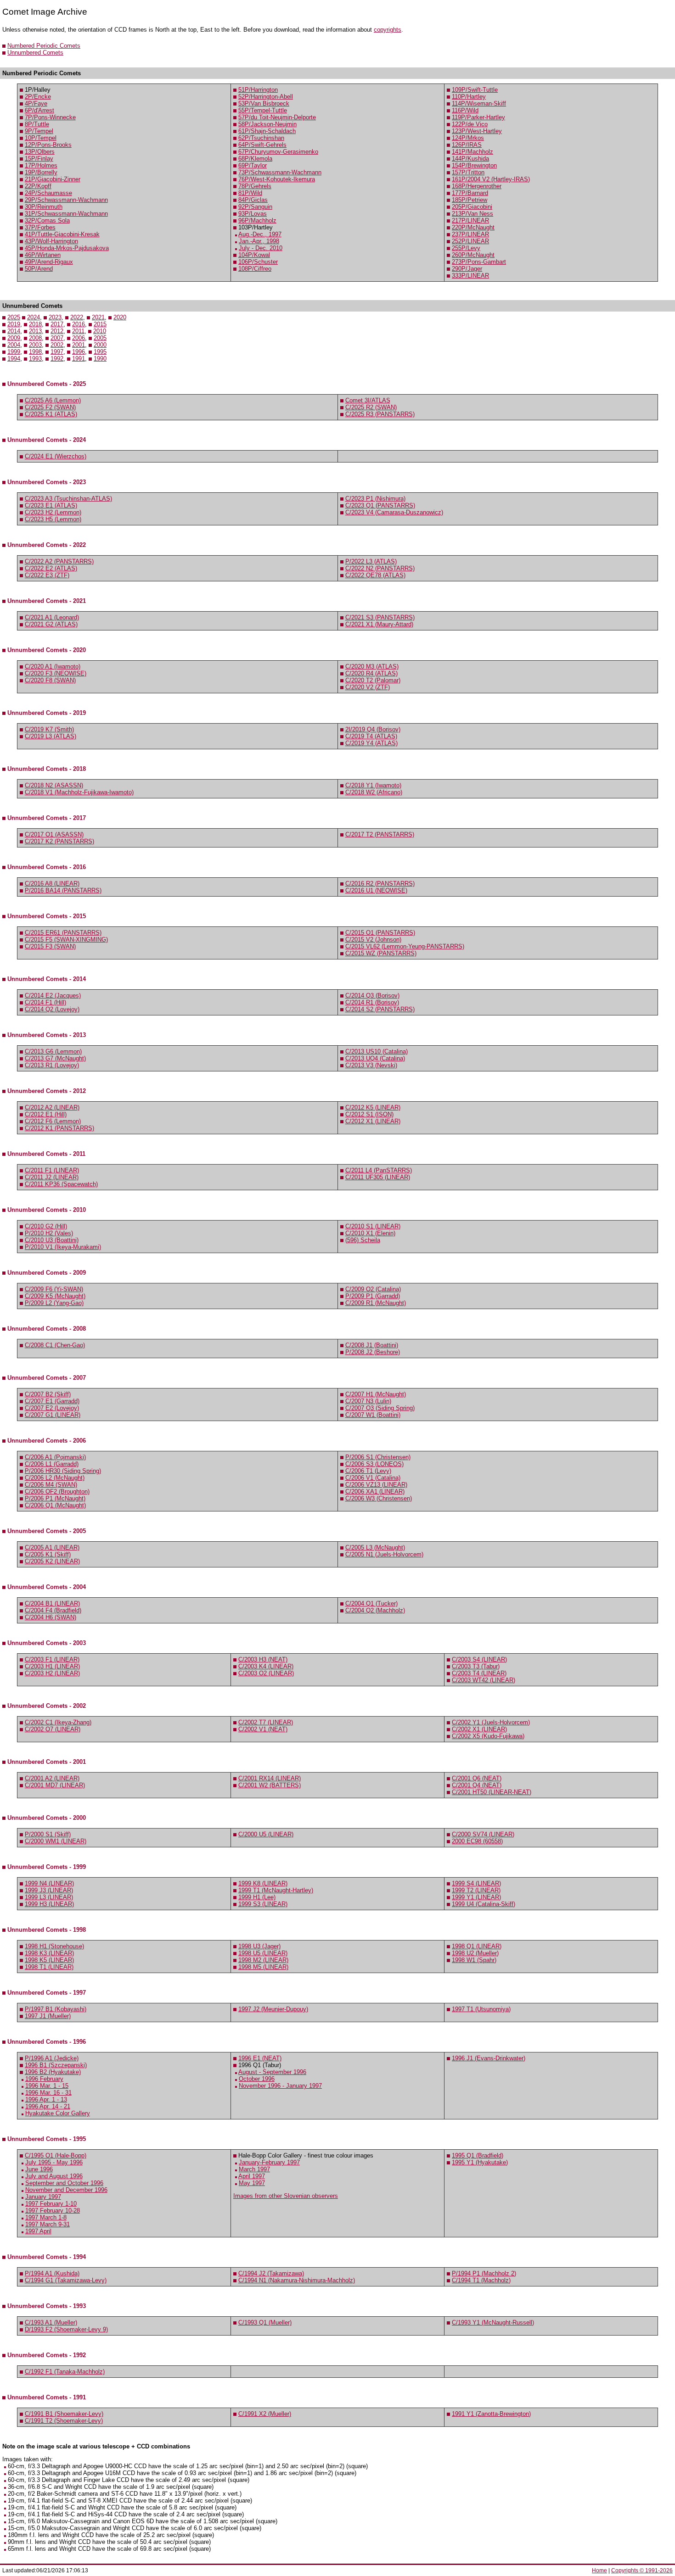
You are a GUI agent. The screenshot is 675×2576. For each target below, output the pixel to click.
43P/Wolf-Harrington (51, 241)
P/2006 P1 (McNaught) (55, 1498)
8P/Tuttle (37, 124)
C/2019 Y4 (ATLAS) (371, 743)
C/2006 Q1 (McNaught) (55, 1505)
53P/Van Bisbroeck (264, 103)
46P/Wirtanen (43, 255)
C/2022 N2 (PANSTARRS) (380, 568)
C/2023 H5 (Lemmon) (53, 519)
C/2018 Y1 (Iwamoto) (373, 785)
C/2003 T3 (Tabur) (476, 1666)
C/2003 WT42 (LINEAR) (484, 1680)
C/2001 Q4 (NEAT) (477, 1785)
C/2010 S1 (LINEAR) (373, 1226)
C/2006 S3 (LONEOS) (374, 1464)
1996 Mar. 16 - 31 (48, 2093)
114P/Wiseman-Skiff (479, 103)
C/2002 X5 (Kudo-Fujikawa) (488, 1736)
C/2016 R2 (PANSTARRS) (380, 884)
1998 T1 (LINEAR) (49, 1967)
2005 (100, 338)
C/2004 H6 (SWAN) (51, 1617)
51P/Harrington (258, 90)
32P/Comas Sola (47, 220)
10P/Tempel (41, 138)
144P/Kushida (470, 159)
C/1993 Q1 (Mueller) (265, 2322)
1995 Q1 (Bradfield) (478, 2155)
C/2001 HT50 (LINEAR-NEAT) (492, 1792)
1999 (14, 352)
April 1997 (252, 2176)
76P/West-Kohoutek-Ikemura (277, 179)
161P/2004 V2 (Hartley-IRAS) (491, 179)
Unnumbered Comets (35, 53)
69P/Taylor (253, 165)
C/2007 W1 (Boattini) (373, 1415)
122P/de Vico (470, 124)
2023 (55, 317)
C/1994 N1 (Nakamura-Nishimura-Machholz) (297, 2280)
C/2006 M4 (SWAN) (51, 1485)
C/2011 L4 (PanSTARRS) (379, 1170)
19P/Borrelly (41, 172)
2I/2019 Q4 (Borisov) (373, 729)
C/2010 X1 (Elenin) (370, 1233)
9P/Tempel (39, 131)
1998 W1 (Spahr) (474, 1960)
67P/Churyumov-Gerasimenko (278, 152)
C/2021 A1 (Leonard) (52, 617)
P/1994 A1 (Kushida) (52, 2273)
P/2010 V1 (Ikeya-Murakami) (63, 1247)
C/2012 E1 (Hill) (46, 1114)
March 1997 (254, 2169)
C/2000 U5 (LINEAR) (266, 1834)
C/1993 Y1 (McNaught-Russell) (493, 2322)
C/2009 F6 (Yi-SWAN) (54, 1289)
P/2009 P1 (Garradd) (373, 1296)
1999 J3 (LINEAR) (49, 1890)
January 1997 (43, 2197)
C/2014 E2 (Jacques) (53, 995)
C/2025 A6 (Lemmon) (53, 400)
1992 (57, 359)
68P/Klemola (255, 159)
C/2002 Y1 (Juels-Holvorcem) (491, 1722)
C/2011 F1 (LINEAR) (52, 1170)
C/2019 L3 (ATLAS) (51, 736)
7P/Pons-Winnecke (50, 117)
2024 (34, 317)
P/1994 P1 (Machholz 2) (484, 2273)
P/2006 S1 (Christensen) (378, 1457)
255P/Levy (466, 248)
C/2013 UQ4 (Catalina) (375, 1058)
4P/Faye (36, 103)
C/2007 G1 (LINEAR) (53, 1415)
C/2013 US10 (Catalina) (377, 1051)
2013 (35, 331)
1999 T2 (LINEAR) (476, 1890)
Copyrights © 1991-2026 (642, 2570)
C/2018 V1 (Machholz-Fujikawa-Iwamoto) (79, 792)
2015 (100, 324)
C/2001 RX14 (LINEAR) (270, 1778)
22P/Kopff (38, 186)
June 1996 (39, 2169)
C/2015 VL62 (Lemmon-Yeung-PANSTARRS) (405, 946)
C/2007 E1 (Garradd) (52, 1401)
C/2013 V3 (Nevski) (371, 1065)
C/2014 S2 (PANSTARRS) (380, 1009)
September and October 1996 (64, 2183)
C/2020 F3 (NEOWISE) (56, 673)
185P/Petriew (470, 200)
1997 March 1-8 (46, 2217)
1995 (100, 352)
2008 (35, 338)
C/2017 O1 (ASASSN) (54, 834)
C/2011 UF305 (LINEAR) (378, 1177)
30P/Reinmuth (44, 207)
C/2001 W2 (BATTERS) (270, 1785)
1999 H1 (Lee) (257, 1897)
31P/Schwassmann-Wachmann (66, 214)
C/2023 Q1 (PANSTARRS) (380, 505)
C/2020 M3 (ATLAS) (372, 666)
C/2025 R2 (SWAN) (371, 407)
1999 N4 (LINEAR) (49, 1883)
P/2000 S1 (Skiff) (48, 1834)
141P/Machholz (472, 152)
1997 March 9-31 (48, 2224)
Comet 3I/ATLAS (368, 400)
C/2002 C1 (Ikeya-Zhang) (58, 1722)
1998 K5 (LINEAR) (49, 1960)
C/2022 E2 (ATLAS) (51, 568)
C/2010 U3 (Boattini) (52, 1240)
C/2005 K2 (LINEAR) (52, 1561)
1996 (79, 352)
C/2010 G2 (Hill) (46, 1226)
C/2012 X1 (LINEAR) (373, 1121)
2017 (57, 324)
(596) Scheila (363, 1240)
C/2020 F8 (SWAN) (50, 680)
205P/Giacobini (472, 207)
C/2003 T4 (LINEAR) (479, 1673)
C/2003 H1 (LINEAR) (52, 1666)
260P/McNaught (473, 255)
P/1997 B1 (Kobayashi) (56, 2009)
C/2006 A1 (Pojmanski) (55, 1457)
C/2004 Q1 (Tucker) (371, 1603)
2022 (77, 317)
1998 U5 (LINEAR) (263, 1953)
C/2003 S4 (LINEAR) (479, 1659)
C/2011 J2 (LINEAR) (52, 1177)
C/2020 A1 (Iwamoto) (53, 666)
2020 (120, 317)
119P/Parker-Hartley (478, 117)
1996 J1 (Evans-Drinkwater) (489, 2058)
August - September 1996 (272, 2072)
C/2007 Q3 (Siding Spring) (380, 1408)
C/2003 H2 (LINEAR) (52, 1673)
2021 (98, 317)
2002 (57, 345)
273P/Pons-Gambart (479, 262)
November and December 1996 (66, 2190)
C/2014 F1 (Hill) (45, 1002)
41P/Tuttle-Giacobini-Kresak (62, 234)
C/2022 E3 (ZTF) (47, 575)
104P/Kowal (254, 255)
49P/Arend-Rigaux (49, 262)
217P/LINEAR (470, 220)
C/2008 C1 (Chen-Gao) (55, 1345)
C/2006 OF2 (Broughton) (57, 1492)
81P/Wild (250, 193)
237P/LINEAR (470, 234)
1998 (35, 352)
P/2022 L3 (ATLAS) (371, 561)
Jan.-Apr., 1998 (259, 241)
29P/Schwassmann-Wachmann (66, 200)
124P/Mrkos (468, 138)
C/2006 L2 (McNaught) (55, 1478)
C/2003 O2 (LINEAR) (266, 1673)
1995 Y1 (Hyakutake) (480, 2162)
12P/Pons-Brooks (48, 145)
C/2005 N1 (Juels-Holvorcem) (384, 1554)
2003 (35, 345)
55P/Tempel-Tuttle (263, 110)
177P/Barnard (470, 193)
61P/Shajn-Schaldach (267, 131)
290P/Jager (467, 269)
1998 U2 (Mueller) (475, 1953)
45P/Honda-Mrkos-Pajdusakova (67, 248)
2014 (14, 331)
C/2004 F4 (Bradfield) (53, 1610)
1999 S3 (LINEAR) (263, 1904)
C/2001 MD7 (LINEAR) (55, 1785)
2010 (100, 331)
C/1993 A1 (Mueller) (51, 2322)
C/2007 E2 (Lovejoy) (52, 1408)
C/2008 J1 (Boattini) (372, 1345)
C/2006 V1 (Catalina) (373, 1478)
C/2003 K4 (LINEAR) (266, 1666)
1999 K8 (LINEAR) (263, 1883)
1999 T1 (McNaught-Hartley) (276, 1890)
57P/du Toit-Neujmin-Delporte (277, 117)
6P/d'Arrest (39, 110)
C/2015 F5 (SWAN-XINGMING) (66, 940)
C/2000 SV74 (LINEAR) (483, 1834)
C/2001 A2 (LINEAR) (52, 1778)
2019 (14, 324)
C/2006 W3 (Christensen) (379, 1498)
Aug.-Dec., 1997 (260, 234)
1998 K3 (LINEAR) (49, 1953)
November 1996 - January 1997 (280, 2086)
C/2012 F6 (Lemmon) (53, 1121)
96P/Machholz (257, 220)
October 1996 (257, 2079)
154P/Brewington (474, 165)
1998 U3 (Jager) (259, 1946)
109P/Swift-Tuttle (475, 90)
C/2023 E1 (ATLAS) (51, 505)
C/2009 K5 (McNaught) (55, 1296)
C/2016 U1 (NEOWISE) (376, 890)
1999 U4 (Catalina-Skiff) (484, 1904)
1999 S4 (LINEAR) (476, 1883)
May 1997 (252, 2183)
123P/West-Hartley (477, 131)
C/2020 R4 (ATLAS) (371, 673)
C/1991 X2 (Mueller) (265, 2414)
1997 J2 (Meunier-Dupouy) (273, 2009)
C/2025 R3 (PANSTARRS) (380, 414)
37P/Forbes (40, 227)
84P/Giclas (253, 200)
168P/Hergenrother (477, 186)
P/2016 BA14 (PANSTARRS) (63, 890)
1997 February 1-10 (51, 2204)
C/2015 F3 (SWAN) (50, 946)
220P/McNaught (473, 227)
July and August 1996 (54, 2176)
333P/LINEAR (470, 276)
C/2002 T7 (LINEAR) (266, 1722)
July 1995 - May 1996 (54, 2162)
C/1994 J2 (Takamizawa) (271, 2273)
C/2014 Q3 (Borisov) (372, 995)
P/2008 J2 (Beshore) (373, 1352)
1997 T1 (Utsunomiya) (481, 2009)
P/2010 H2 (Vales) (49, 1233)
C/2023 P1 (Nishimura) (375, 499)
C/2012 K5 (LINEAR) (373, 1107)
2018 (35, 324)
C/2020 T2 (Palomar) (373, 680)
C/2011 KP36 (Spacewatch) (61, 1184)
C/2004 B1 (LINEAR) (52, 1603)
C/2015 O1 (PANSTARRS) (380, 933)
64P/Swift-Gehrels (262, 145)
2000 (100, 345)
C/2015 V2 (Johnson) (373, 940)
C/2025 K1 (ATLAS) (51, 414)
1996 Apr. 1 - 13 (46, 2099)
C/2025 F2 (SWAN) (50, 407)
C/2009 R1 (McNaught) (376, 1303)
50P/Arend (39, 269)
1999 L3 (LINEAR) (49, 1897)
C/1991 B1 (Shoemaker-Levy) (64, 2414)
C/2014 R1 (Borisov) (372, 1002)
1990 (100, 359)
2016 (79, 324)
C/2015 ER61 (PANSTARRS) (63, 933)
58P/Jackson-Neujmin (267, 124)
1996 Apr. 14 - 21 (48, 2106)
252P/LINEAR (470, 241)
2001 (79, 345)
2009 (14, 338)
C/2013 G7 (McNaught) (55, 1058)
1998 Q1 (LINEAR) (477, 1946)
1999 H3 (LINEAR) (49, 1904)
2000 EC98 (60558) (477, 1841)
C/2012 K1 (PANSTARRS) (59, 1128)
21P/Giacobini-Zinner (53, 179)
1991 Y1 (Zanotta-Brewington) (491, 2414)
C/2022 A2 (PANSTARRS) (59, 561)
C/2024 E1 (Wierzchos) (56, 456)
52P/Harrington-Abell (266, 97)
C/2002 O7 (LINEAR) (53, 1729)
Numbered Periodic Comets (44, 46)
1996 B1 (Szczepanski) (56, 2065)
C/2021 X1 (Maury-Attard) (379, 624)
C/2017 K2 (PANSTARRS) (59, 841)
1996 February (44, 2079)
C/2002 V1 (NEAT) (263, 1729)
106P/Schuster (258, 262)
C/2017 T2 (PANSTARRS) (380, 834)
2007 (57, 338)
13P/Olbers (40, 152)
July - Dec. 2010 (261, 248)
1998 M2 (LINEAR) (263, 1960)
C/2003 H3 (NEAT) (263, 1659)
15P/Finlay (39, 159)
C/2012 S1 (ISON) (369, 1114)
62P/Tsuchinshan (261, 138)
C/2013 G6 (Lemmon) (53, 1051)
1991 (79, 359)
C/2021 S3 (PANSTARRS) (380, 617)
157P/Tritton (468, 172)
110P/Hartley (469, 97)
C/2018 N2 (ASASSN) (54, 785)
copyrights (388, 30)
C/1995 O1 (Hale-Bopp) (56, 2155)
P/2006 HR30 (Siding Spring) (63, 1471)
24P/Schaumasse (48, 193)
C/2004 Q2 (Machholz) (375, 1610)
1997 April (38, 2231)
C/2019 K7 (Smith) (49, 729)
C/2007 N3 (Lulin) (368, 1401)
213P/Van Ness (472, 214)
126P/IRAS (467, 145)
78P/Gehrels (255, 186)
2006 (79, 338)
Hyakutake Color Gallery (58, 2113)
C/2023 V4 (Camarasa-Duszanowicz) (394, 512)
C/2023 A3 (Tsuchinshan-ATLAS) (68, 499)
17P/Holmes (41, 165)
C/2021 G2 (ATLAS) (51, 624)
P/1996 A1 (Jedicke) (52, 2058)
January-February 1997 (269, 2162)
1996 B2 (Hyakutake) (53, 2072)
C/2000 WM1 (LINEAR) (56, 1841)
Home (599, 2570)
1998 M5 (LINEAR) (263, 1967)
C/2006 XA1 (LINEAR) (375, 1492)
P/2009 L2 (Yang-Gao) (54, 1303)
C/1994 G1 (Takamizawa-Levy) (66, 2280)
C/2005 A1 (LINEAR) (52, 1547)
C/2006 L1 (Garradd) (52, 1464)
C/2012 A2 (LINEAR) (52, 1107)
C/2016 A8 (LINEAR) (52, 884)
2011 (78, 331)
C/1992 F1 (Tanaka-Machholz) (65, 2372)
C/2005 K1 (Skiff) (48, 1554)
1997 (57, 352)
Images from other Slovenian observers (286, 2196)
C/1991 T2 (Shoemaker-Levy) (64, 2421)
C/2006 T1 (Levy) (368, 1471)
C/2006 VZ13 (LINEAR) (376, 1485)
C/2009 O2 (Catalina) (373, 1289)
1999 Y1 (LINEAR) (476, 1897)
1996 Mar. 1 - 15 (47, 2086)
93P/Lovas (253, 214)
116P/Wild (465, 110)
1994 (14, 359)
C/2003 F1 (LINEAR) (52, 1659)
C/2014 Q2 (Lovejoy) (52, 1009)
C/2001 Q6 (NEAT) (477, 1778)
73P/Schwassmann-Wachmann (280, 172)
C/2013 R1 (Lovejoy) (52, 1065)
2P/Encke (38, 97)
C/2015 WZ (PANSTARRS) (381, 953)
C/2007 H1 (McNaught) (376, 1394)
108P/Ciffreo (255, 269)
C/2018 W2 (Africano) (374, 792)
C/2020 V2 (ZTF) (368, 687)
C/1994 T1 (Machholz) (481, 2280)
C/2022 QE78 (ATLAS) (375, 575)
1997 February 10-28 (53, 2211)
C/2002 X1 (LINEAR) (479, 1729)
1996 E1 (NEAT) (260, 2058)
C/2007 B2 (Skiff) (48, 1394)
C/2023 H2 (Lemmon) (53, 512)
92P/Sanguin (255, 207)
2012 (57, 331)
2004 (14, 345)
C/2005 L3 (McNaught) (375, 1547)
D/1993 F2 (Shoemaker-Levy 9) (66, 2329)
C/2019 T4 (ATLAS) (371, 736)
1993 (35, 359)
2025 (14, 317)
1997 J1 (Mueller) (48, 2016)
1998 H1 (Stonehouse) (54, 1946)
